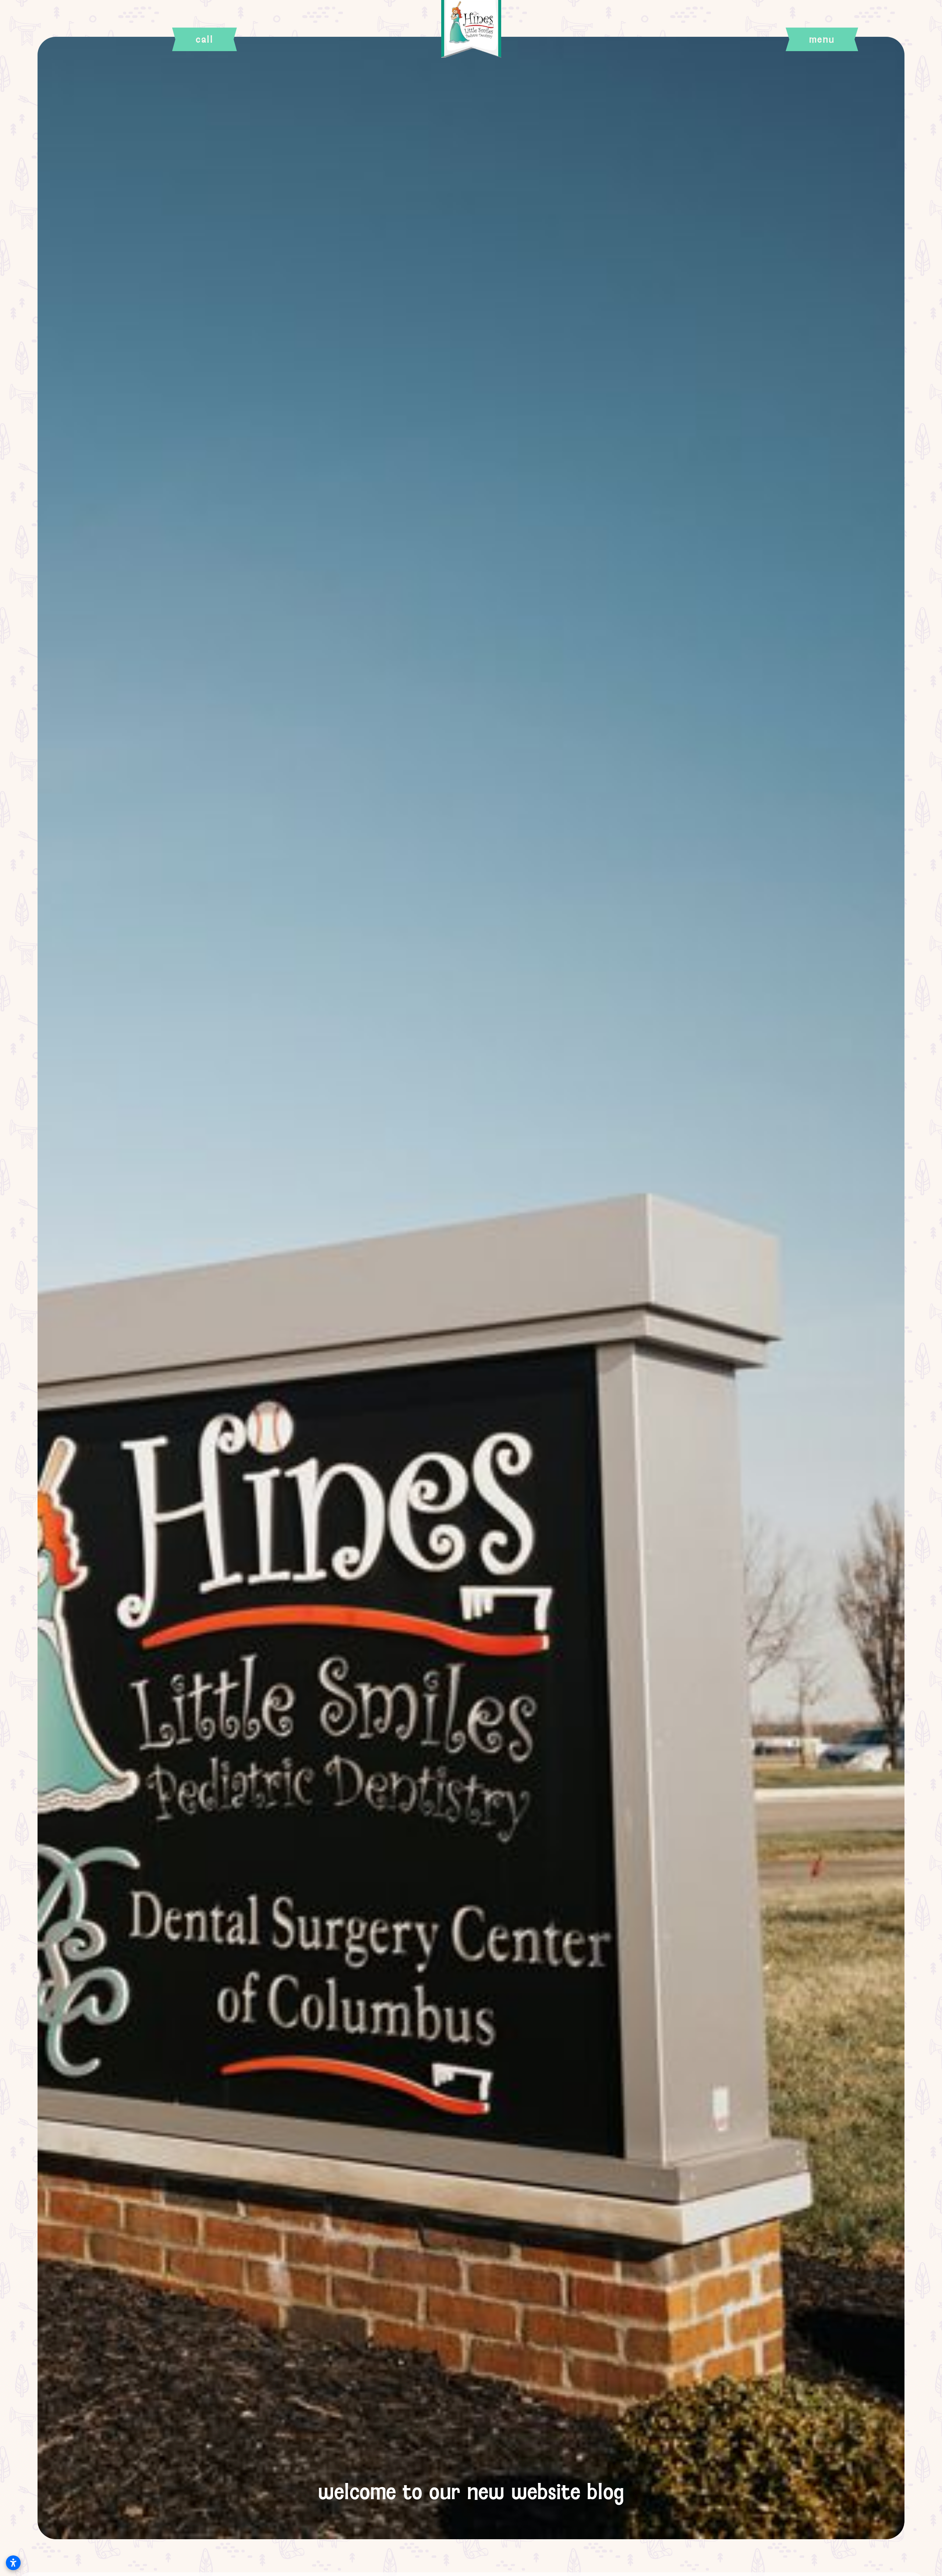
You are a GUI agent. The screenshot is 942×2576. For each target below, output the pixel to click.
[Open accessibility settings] (13, 2563)
